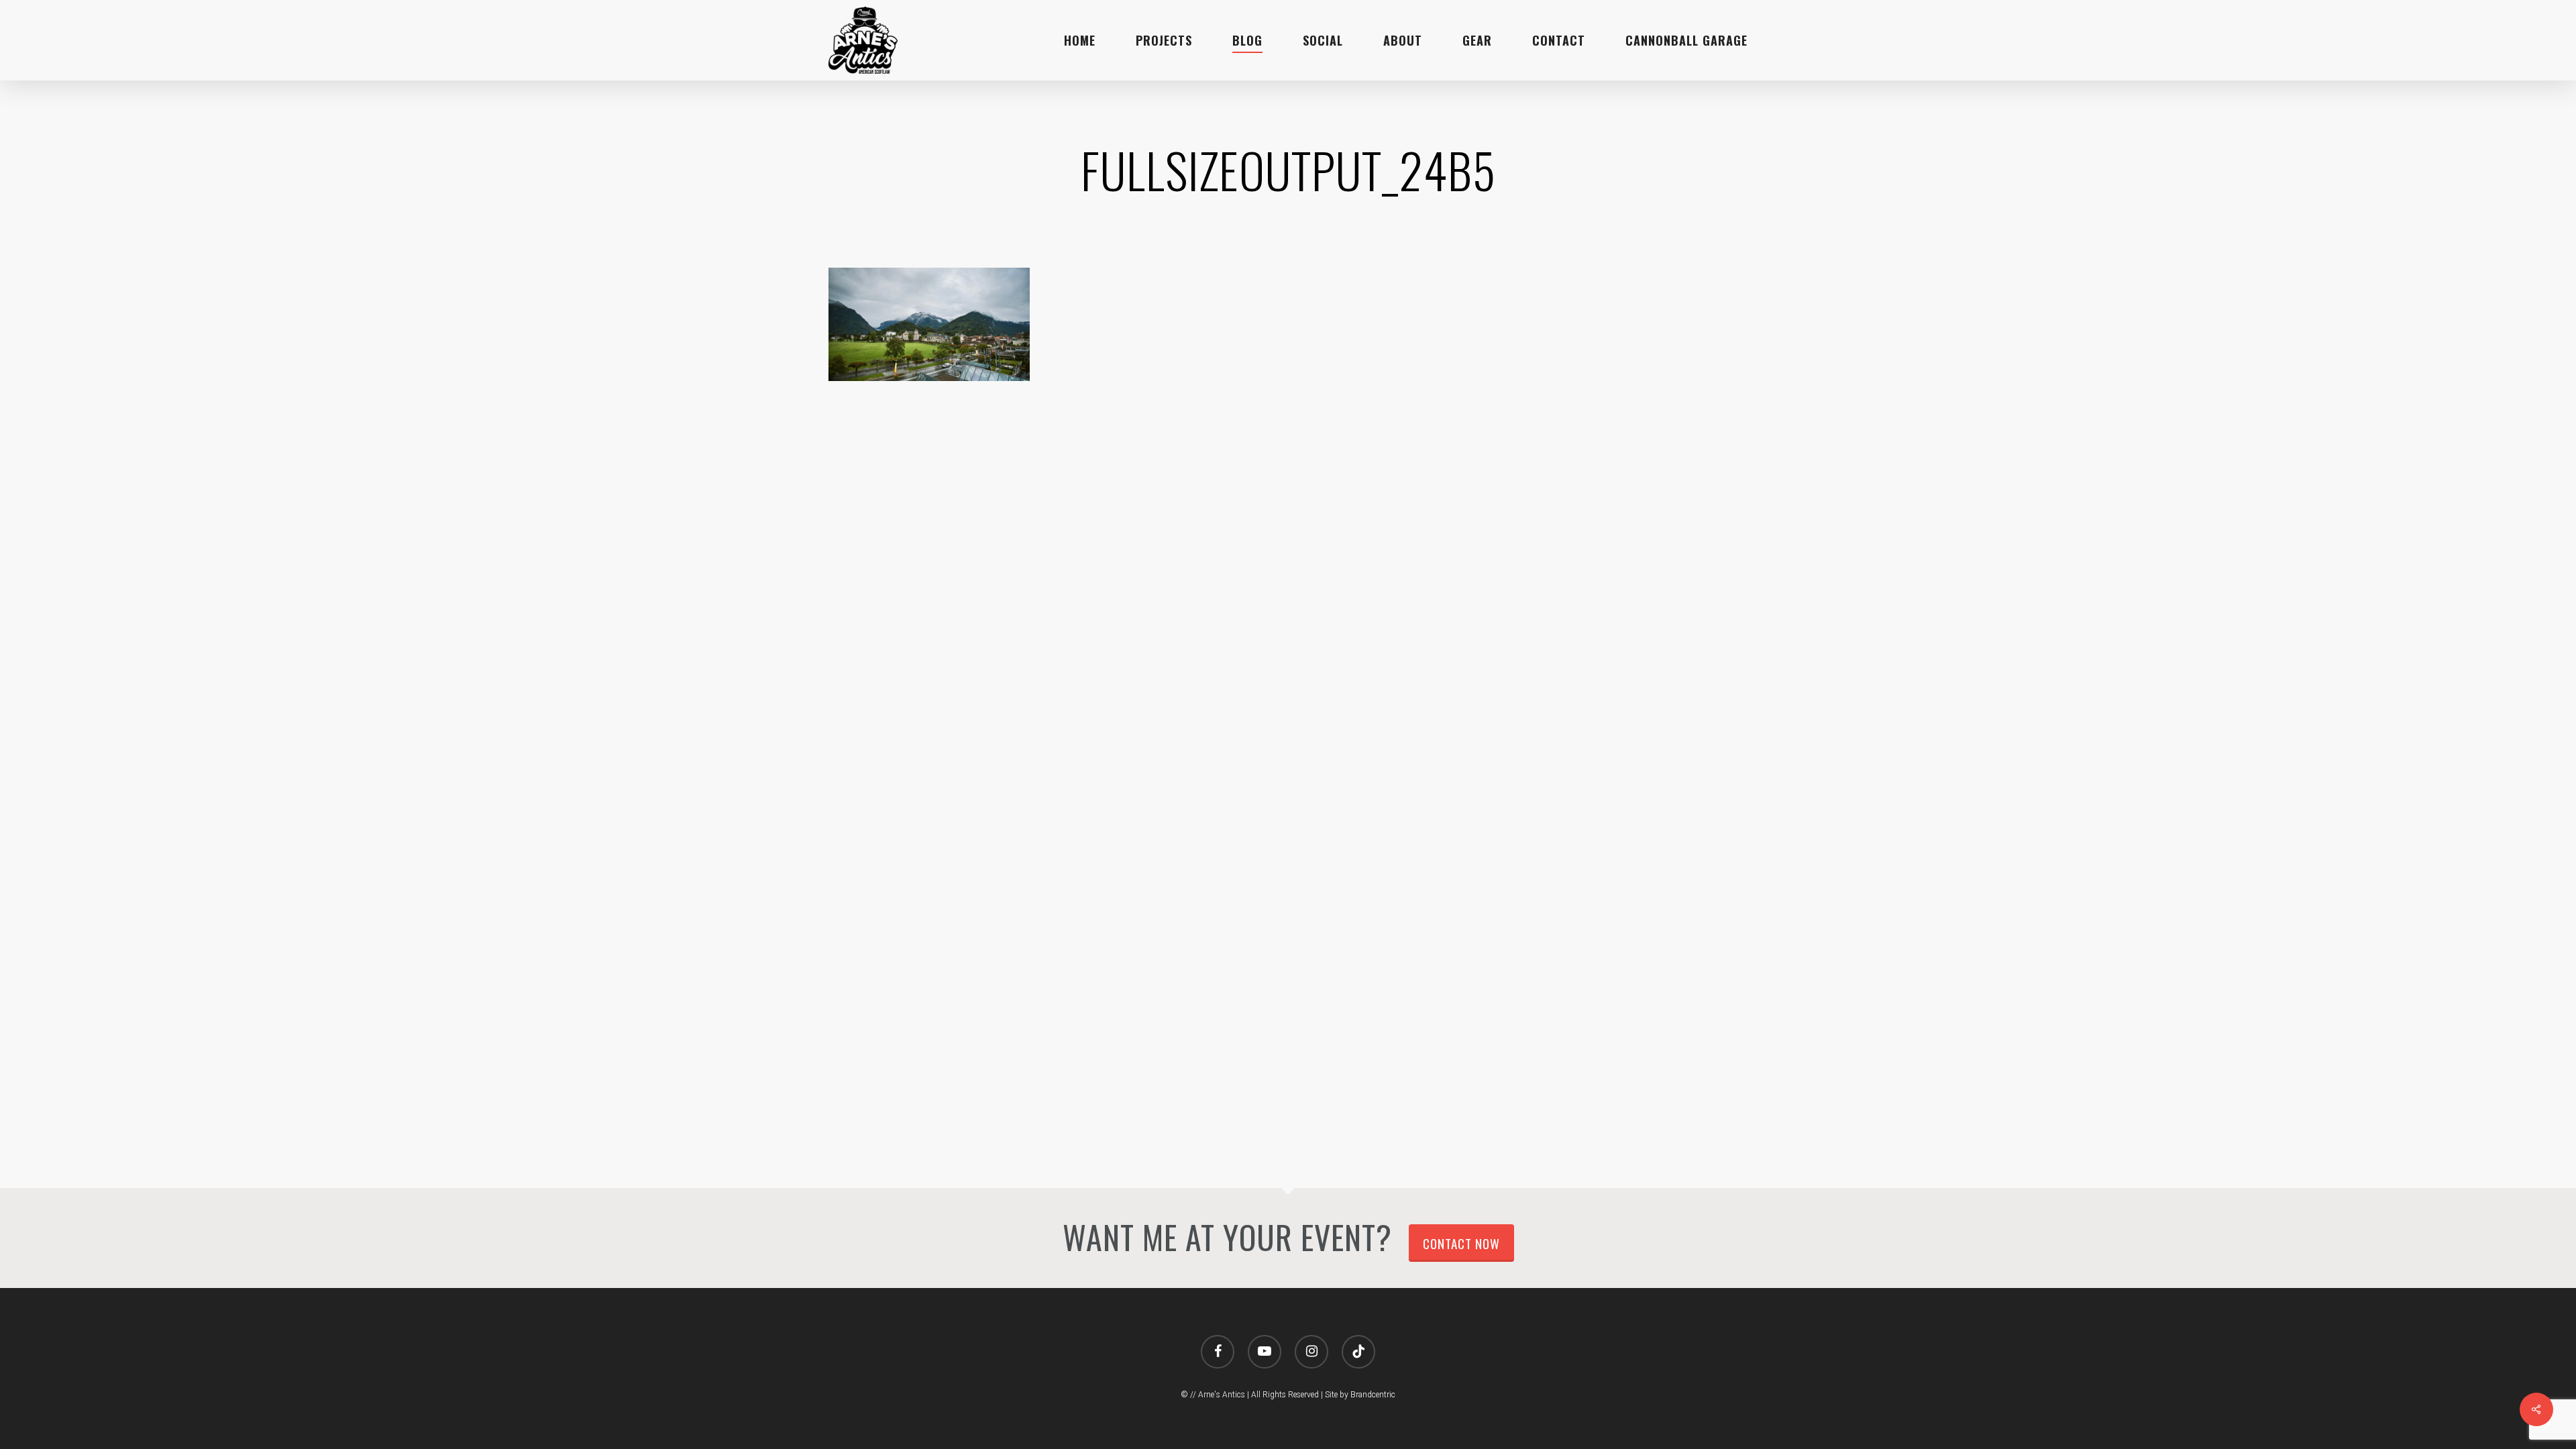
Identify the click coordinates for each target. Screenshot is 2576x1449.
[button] (2551, 7)
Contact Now (1461, 1243)
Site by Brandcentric (1360, 1395)
